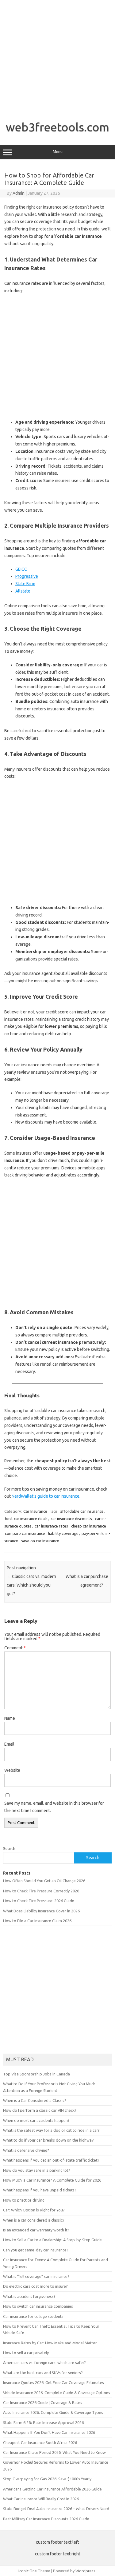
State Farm (25, 584)
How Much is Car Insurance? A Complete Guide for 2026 (52, 2180)
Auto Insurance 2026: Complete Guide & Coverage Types (53, 2412)
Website (12, 1770)
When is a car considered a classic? (34, 2220)
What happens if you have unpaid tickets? (40, 2190)
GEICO (21, 569)
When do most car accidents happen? (36, 2120)
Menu (58, 152)
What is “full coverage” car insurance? (36, 2276)
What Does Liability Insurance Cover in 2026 (41, 1911)
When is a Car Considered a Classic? (35, 2100)
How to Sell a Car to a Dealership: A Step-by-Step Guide (52, 2240)
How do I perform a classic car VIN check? (40, 2110)
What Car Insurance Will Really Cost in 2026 (41, 2499)
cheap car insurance (89, 1526)
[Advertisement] (57, 58)
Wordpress (85, 2571)
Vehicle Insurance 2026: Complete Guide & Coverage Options (57, 2393)
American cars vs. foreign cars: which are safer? (44, 2362)
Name (10, 1718)
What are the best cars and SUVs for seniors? (43, 2373)
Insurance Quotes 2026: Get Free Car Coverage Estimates (54, 2382)
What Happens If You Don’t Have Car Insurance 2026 (49, 2432)
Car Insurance (35, 1511)
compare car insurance (25, 1533)
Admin (19, 193)
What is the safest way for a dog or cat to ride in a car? (51, 2130)
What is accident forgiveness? (29, 2296)
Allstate (23, 591)
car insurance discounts (71, 1519)
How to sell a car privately (26, 2353)
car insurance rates (51, 1526)
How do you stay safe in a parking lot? (37, 2170)
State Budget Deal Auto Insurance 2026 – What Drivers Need (56, 2509)
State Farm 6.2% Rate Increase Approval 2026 (43, 2422)
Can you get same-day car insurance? (36, 2250)
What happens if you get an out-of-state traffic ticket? (51, 2160)
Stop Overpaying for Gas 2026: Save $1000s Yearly (47, 2479)
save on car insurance (40, 1541)
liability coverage (63, 1533)
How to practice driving (24, 2200)
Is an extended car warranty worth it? (36, 2230)
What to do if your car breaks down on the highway (48, 2140)
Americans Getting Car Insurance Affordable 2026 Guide (52, 2489)
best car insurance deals (26, 1519)
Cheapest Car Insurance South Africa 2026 (40, 2442)
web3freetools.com (57, 127)
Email (9, 1744)
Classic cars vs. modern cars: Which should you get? (31, 1585)
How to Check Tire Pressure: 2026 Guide (39, 1901)
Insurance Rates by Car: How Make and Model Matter (50, 2343)
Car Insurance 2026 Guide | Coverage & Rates (43, 2402)
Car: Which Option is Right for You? (34, 2210)
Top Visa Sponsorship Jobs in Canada (36, 2074)
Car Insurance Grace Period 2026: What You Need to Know (54, 2452)
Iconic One (28, 2571)
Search (9, 1848)
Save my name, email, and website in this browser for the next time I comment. (54, 1807)
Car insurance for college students (33, 2316)
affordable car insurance (82, 1511)
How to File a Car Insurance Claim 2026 (37, 1921)
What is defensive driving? (26, 2150)
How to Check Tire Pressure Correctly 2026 (41, 1891)
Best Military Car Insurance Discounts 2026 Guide (46, 2519)
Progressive (27, 576)
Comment (15, 1648)
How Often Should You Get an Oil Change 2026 (44, 1881)
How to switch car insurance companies (38, 2306)
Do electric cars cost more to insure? (35, 2286)
